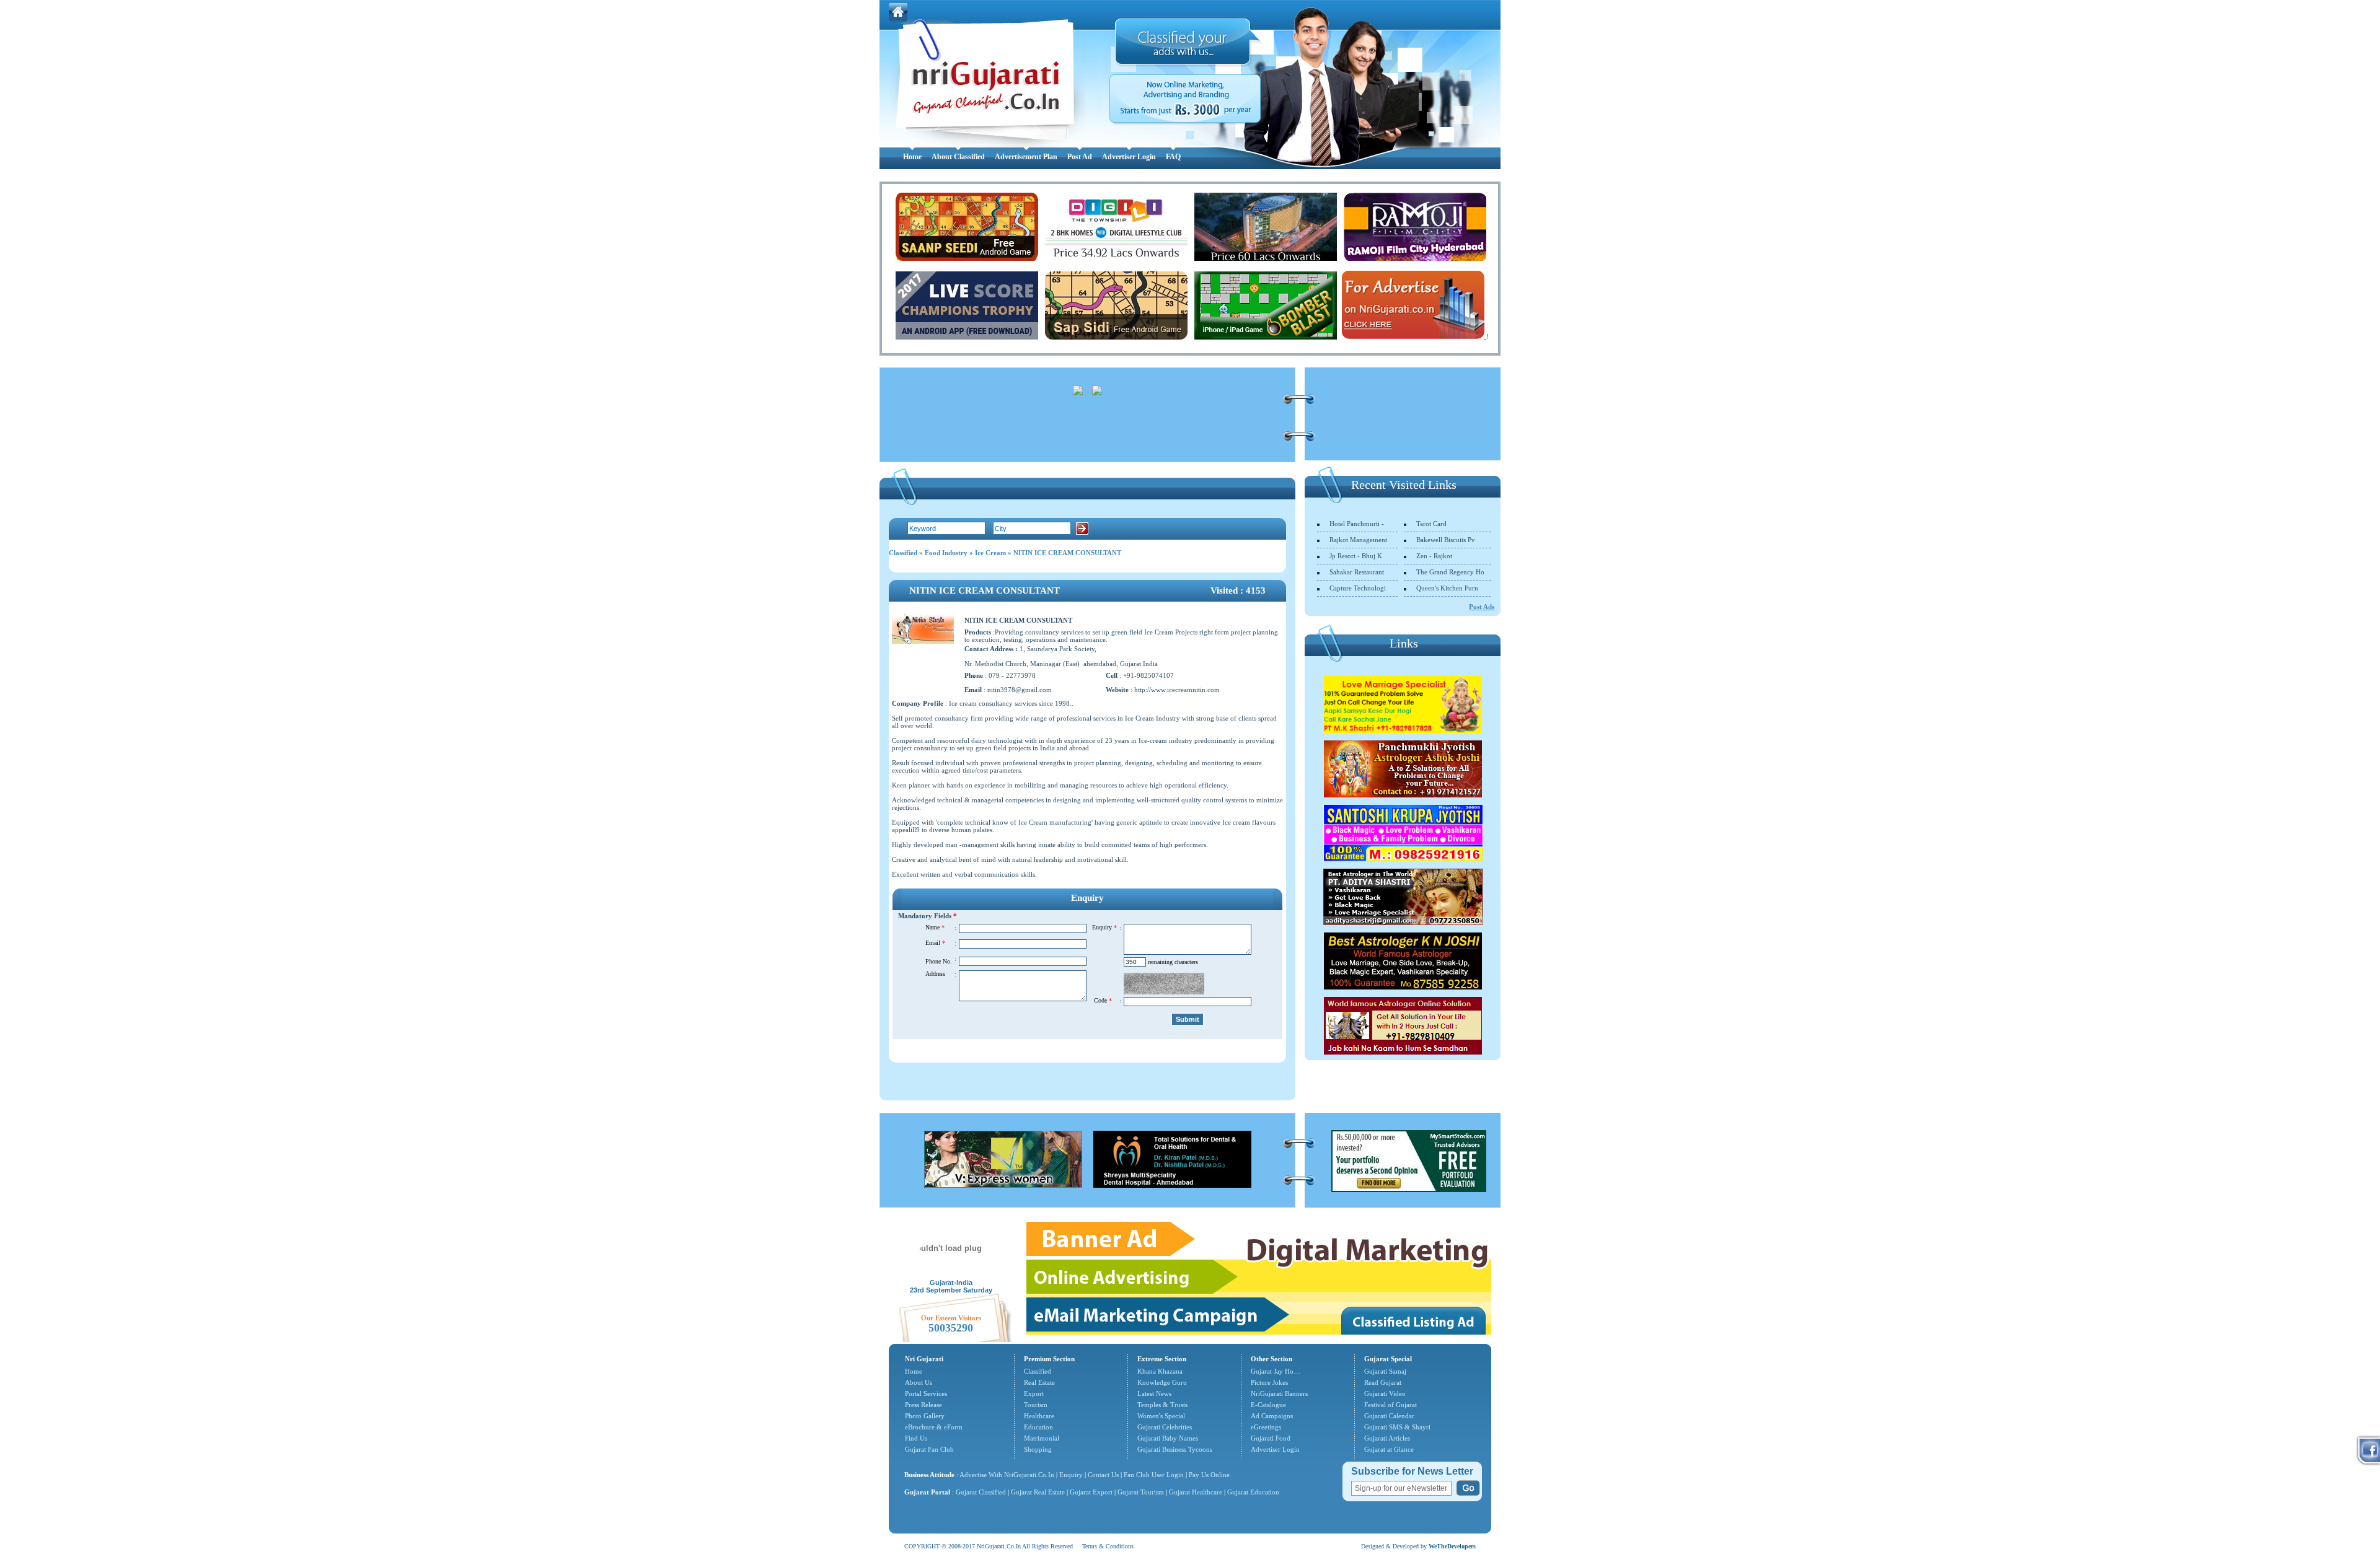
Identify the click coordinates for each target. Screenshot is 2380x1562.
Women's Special (1161, 1416)
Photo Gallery (925, 1416)
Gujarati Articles (1387, 1438)
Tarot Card (1431, 524)
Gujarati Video (1385, 1393)
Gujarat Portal (927, 1492)
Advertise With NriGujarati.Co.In (1007, 1475)
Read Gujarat (1383, 1382)
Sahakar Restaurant (1357, 572)
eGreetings (1266, 1427)
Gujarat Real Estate (1038, 1492)
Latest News (1154, 1393)
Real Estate (1039, 1382)
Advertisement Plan (1026, 157)
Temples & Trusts (1162, 1405)
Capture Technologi (1358, 588)
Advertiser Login (1129, 157)
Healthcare (1039, 1416)
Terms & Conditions (1108, 1546)
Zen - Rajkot (1434, 556)
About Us (919, 1382)
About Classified (958, 157)
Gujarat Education (1253, 1492)
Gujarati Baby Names (1168, 1438)
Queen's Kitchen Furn (1447, 588)
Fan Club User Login (1154, 1475)
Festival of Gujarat (1391, 1405)
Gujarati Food (1271, 1438)
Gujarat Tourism (1141, 1492)
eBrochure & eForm (934, 1427)
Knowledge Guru (1162, 1382)
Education (1038, 1427)
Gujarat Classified (981, 1492)
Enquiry (1072, 1475)
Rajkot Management (1358, 540)
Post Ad (1080, 157)
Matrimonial (1042, 1438)
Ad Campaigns (1272, 1416)
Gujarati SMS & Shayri (1397, 1427)
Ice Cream (990, 553)
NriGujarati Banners (1279, 1393)
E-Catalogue (1268, 1405)
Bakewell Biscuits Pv (1446, 540)
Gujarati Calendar (1389, 1416)
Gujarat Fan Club (929, 1449)
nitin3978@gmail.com (1020, 690)
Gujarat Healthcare (1196, 1492)
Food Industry (946, 553)
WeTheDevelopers (1452, 1546)
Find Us (916, 1438)
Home (912, 157)
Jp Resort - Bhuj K (1356, 556)
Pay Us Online (1209, 1475)
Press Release (923, 1405)
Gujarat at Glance (1389, 1449)
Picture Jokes (1269, 1382)
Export (1034, 1393)
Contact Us (1103, 1475)
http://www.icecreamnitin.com (1177, 690)
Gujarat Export (1091, 1492)
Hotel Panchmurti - (1357, 524)
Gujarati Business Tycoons (1175, 1449)
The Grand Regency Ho (1450, 572)
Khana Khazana (1160, 1371)
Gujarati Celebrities (1165, 1427)
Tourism (1036, 1405)
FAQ (1173, 157)
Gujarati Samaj (1385, 1371)
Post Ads (1482, 607)
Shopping (1038, 1449)
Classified (903, 553)
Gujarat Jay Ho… (1276, 1371)
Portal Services (926, 1393)
